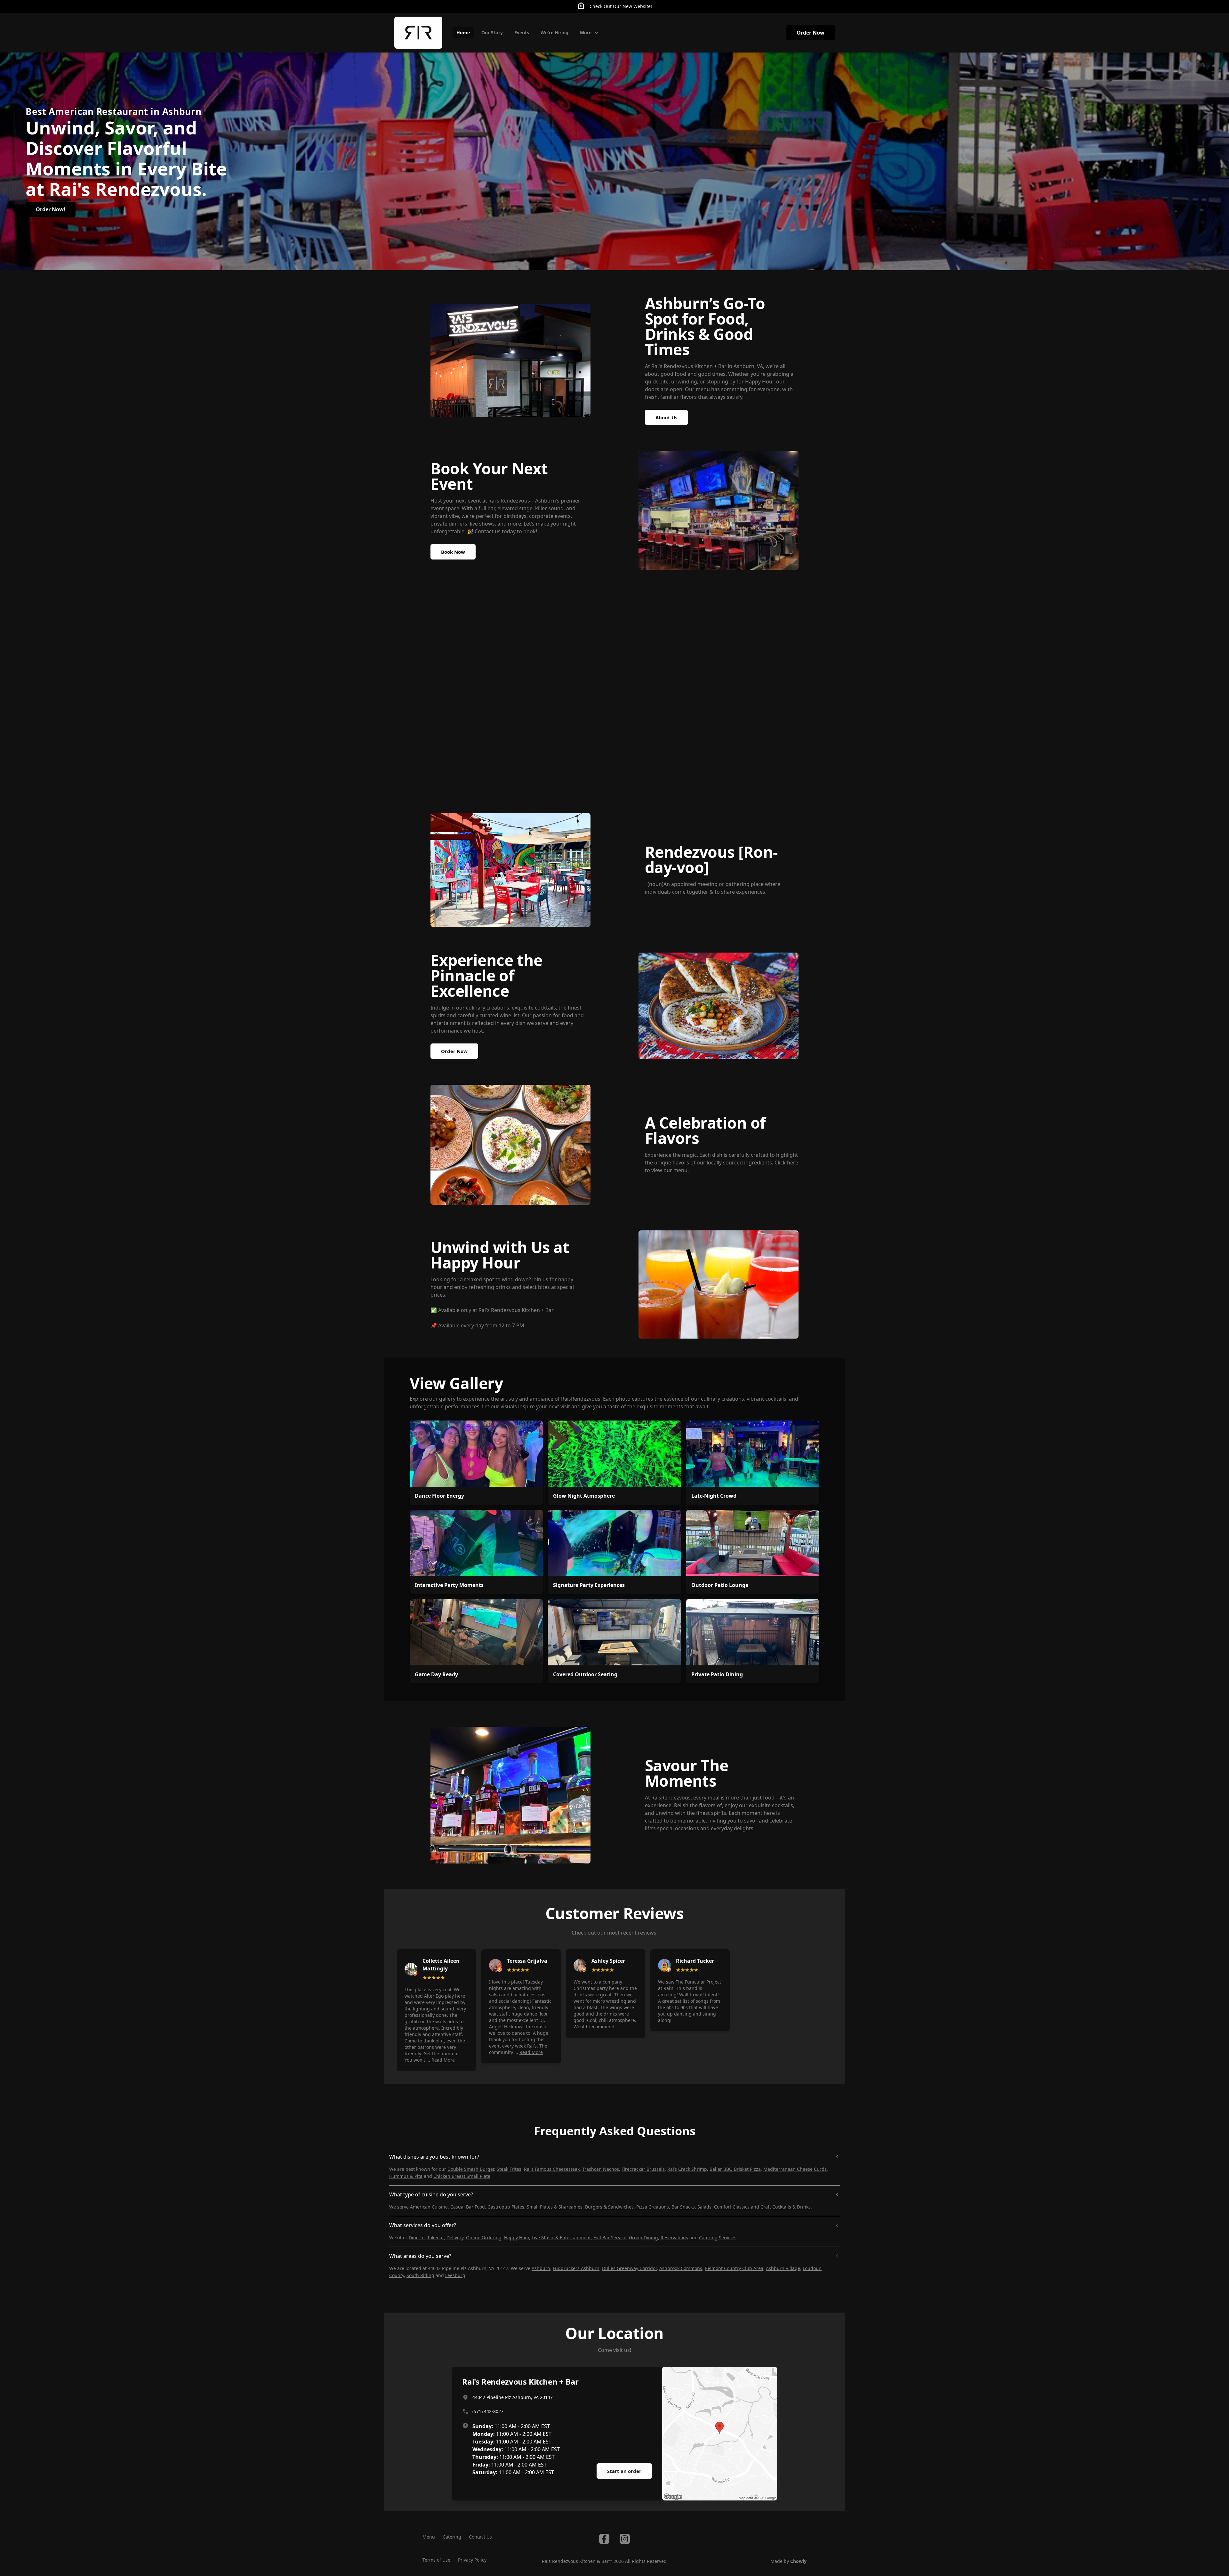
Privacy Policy (472, 2560)
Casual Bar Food (468, 2207)
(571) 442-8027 (488, 2411)
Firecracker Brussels (643, 2169)
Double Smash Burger (471, 2169)
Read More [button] (443, 2060)
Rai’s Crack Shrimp (687, 2169)
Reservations (674, 2238)
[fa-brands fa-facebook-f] (604, 2539)
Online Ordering (484, 2238)
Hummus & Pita (406, 2176)
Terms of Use (436, 2560)
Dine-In (417, 2238)
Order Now (811, 33)
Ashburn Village (783, 2268)
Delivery (455, 2238)
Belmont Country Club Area (734, 2268)
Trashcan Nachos (601, 2169)
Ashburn (541, 2268)
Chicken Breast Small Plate (462, 2176)
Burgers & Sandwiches (609, 2207)
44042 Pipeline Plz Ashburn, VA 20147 (513, 2397)
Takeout (436, 2238)
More (586, 32)
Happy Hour (517, 2238)
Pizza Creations (653, 2207)
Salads (704, 2207)
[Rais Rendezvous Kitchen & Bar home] (418, 33)
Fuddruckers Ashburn (576, 2268)
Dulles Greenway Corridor (629, 2268)
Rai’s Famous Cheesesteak (552, 2169)
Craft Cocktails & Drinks (786, 2207)
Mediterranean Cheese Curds (795, 2169)
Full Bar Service (610, 2238)
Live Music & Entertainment (561, 2238)
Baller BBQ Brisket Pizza (735, 2169)
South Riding (420, 2275)
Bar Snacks (683, 2207)
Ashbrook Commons (681, 2268)
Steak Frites (509, 2169)
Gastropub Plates (506, 2207)
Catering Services (718, 2238)
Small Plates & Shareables (555, 2207)
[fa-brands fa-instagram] (625, 2539)
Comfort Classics (732, 2207)
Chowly (798, 2561)
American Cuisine (429, 2207)
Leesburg (455, 2275)
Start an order (624, 2471)
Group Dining (643, 2238)
